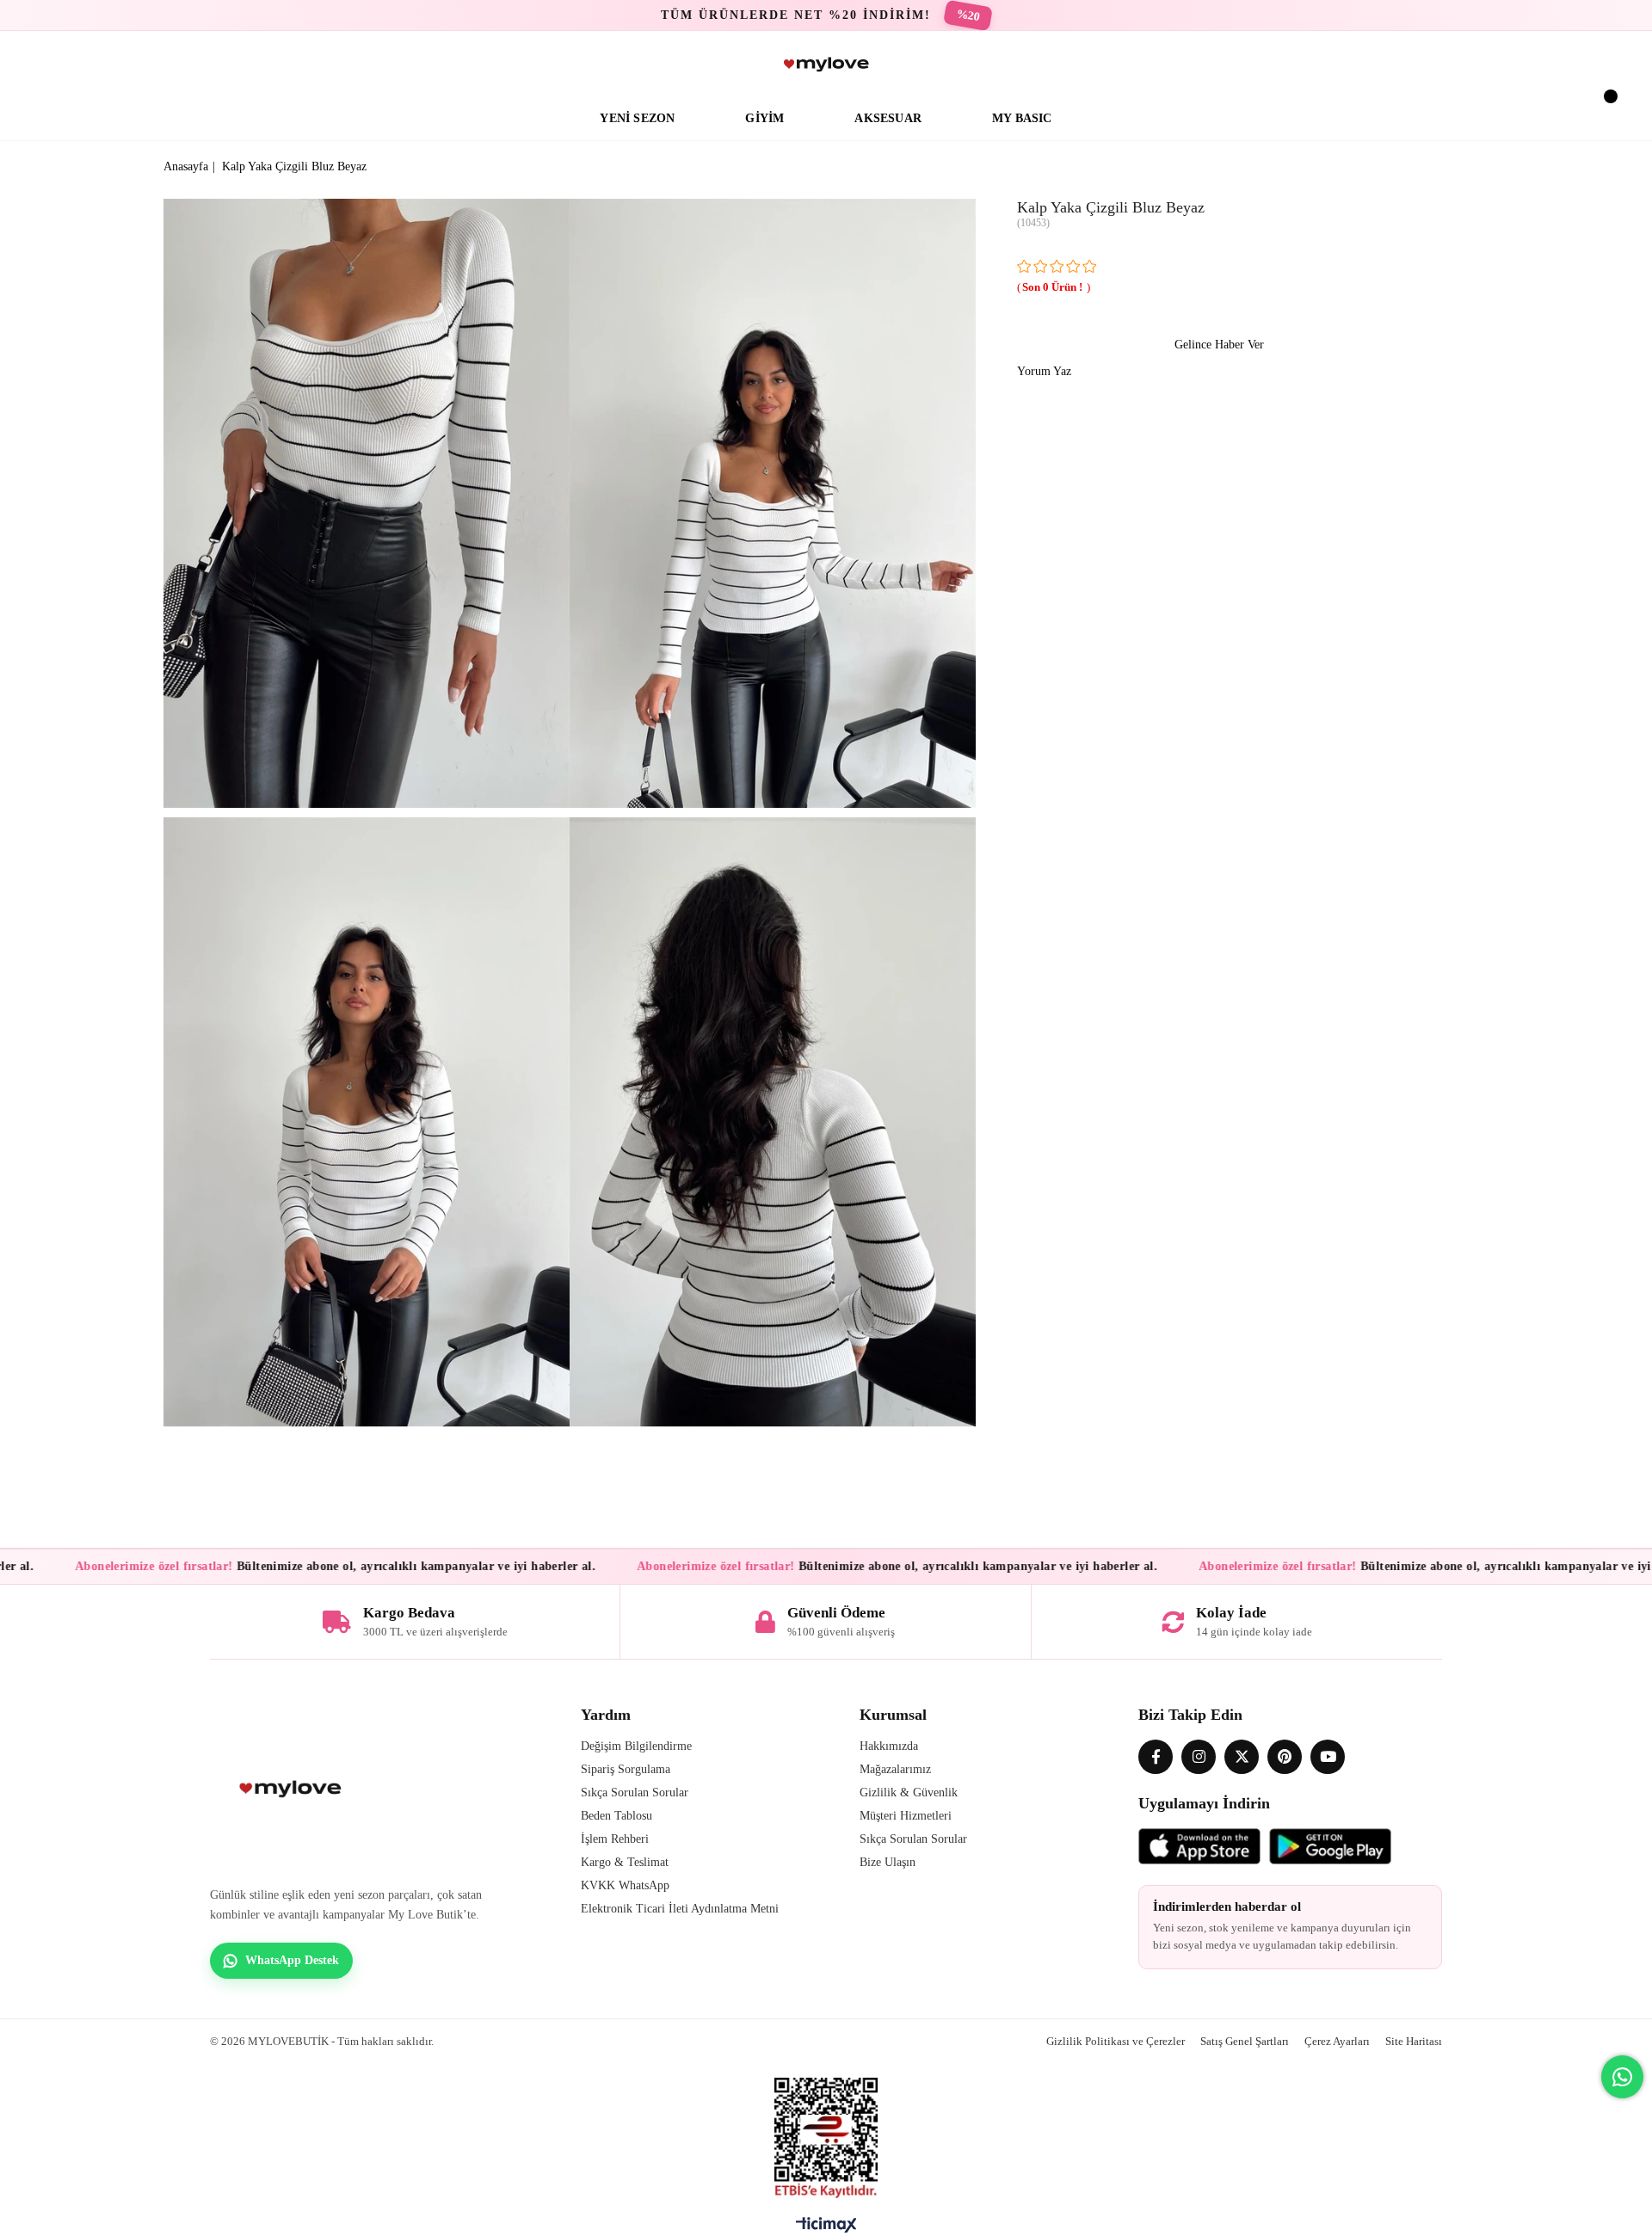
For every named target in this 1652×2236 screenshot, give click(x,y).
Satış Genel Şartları (1245, 2041)
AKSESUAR (888, 118)
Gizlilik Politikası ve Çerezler (1116, 2041)
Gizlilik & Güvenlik (909, 1792)
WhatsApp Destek (292, 1960)
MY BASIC (1022, 118)
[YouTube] (1328, 1757)
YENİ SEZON (637, 118)
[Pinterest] (1285, 1757)
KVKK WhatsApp (625, 1885)
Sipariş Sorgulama (626, 1769)
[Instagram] (1199, 1757)
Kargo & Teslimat (625, 1862)
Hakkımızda (889, 1746)
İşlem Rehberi (615, 1839)
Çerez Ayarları (1337, 2041)
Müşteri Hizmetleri (906, 1816)
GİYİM (764, 118)
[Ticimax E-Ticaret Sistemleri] (826, 2229)
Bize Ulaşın (888, 1862)
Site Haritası (1414, 2041)
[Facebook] (1156, 1757)
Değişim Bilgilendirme (636, 1746)
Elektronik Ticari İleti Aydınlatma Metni (680, 1909)
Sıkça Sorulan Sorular (635, 1792)
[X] (1242, 1757)
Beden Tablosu (616, 1816)
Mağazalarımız (895, 1769)
